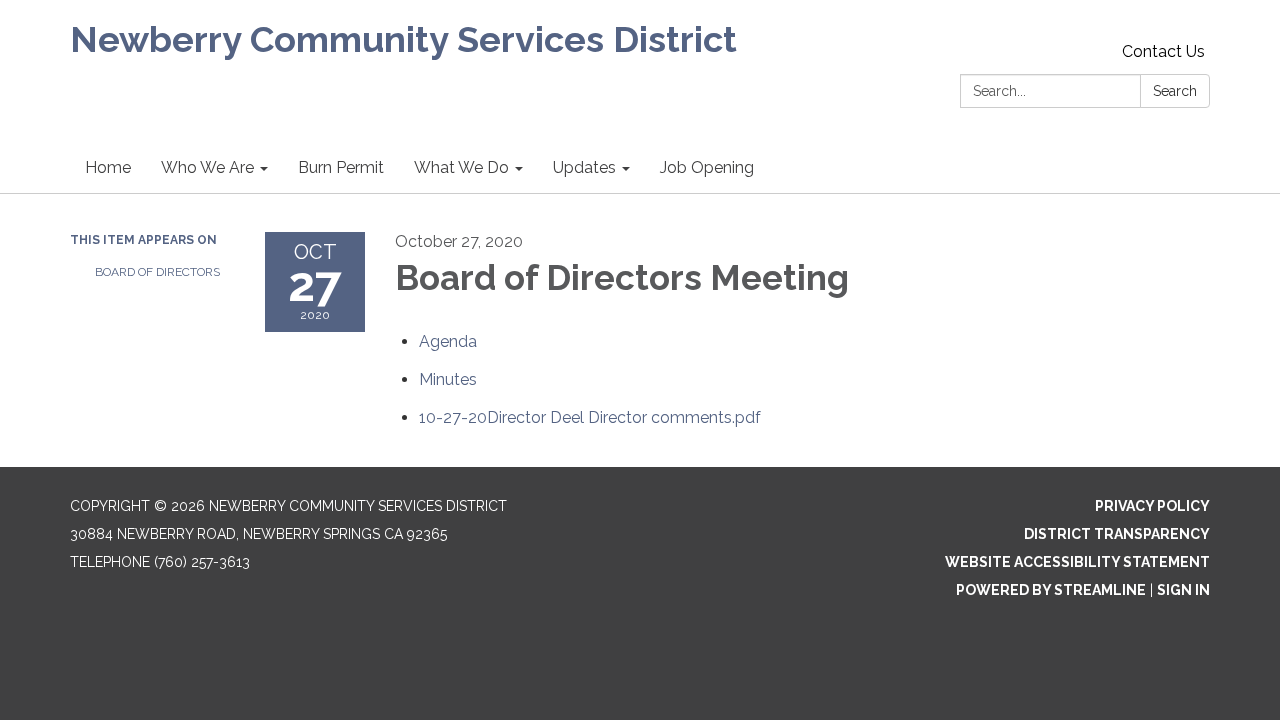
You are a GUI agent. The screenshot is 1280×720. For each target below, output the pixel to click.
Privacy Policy (1152, 506)
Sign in (1183, 590)
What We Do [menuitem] (461, 167)
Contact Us (1163, 51)
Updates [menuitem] (584, 167)
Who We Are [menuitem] (207, 167)
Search (1175, 91)
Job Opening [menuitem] (707, 167)
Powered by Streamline (1051, 590)
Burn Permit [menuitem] (341, 167)
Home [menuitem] (108, 167)
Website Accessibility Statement (1077, 562)
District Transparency (1117, 534)
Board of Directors (157, 272)
